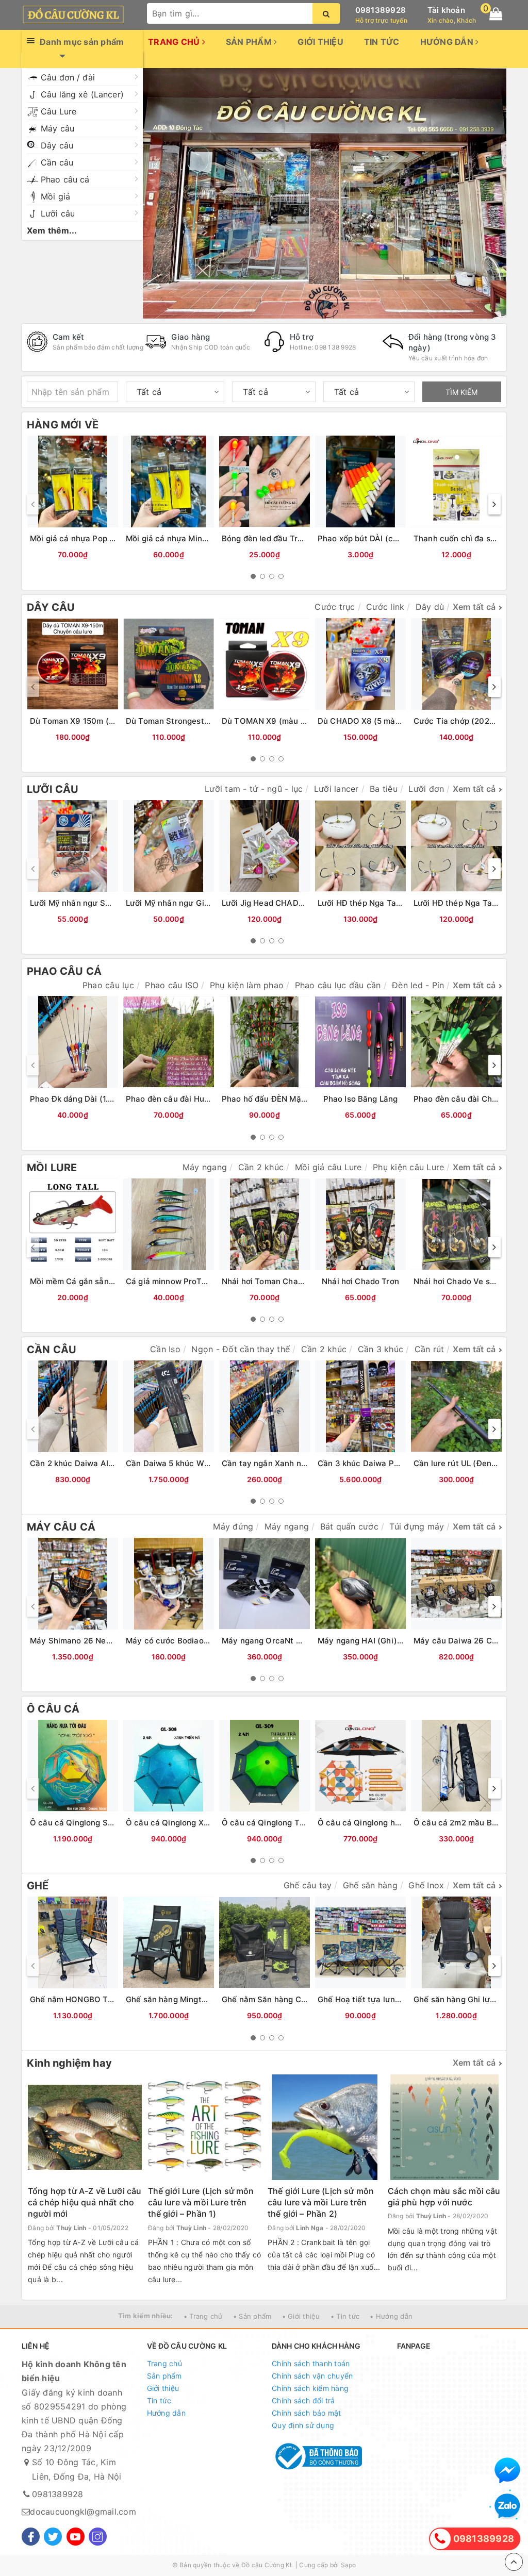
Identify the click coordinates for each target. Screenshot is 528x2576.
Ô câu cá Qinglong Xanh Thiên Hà (190, 1823)
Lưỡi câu (58, 213)
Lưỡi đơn (426, 789)
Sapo (349, 2565)
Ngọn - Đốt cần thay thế (241, 1349)
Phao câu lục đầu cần (338, 985)
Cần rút (430, 1349)
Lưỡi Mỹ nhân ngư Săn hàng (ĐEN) (95, 903)
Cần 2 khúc (261, 1167)
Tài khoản (446, 10)
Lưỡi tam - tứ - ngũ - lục (254, 789)
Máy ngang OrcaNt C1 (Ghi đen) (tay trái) (301, 1641)
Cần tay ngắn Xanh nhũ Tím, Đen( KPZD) (299, 1463)
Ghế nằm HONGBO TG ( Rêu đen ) (94, 1999)
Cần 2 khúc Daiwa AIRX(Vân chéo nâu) (103, 1463)
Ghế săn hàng (370, 1885)
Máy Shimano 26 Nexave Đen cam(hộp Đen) (114, 1641)
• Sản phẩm (252, 2316)
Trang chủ (175, 42)
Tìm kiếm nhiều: (146, 2316)
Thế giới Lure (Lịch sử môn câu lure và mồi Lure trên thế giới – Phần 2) (321, 2203)
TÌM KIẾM (461, 392)
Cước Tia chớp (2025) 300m (468, 721)
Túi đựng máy (417, 1526)
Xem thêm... (52, 230)
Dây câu (57, 145)
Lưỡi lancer (336, 789)
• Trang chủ (203, 2316)
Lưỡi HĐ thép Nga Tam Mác (465, 903)
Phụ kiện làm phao (247, 985)
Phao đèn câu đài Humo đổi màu (187, 1099)
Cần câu (57, 162)
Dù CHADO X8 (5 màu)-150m (373, 721)
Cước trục (335, 607)
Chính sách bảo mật (307, 2413)
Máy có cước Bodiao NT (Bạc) (183, 1641)
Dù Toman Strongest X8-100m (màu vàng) (206, 721)
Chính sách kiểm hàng (310, 2388)
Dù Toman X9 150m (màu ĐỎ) (86, 721)
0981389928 (381, 10)
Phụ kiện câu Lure (408, 1167)
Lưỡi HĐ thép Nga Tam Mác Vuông (383, 903)
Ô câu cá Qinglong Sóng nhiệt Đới (94, 1823)
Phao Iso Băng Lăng (361, 1099)
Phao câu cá (65, 179)
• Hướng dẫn (391, 2316)
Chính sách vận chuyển (312, 2376)
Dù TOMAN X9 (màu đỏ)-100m (280, 721)
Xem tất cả (474, 607)
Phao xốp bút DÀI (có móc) (368, 538)
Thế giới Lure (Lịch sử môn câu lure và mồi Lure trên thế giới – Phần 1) (201, 2203)
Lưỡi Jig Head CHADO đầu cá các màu (294, 903)
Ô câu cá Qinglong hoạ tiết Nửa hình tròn (396, 1823)
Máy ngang (205, 1167)
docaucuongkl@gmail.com (83, 2512)
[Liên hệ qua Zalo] (507, 2506)
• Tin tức (345, 2316)
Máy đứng (233, 1526)
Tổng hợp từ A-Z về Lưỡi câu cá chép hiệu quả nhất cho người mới (85, 2203)
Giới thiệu (320, 42)
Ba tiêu (384, 789)
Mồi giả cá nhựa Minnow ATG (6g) (190, 538)
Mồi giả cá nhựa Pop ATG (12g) (88, 538)
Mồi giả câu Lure (328, 1167)
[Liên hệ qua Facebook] (507, 2470)
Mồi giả (55, 196)
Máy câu (57, 128)
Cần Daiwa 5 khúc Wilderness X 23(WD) (202, 1463)
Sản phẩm (250, 42)
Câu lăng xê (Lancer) (82, 94)
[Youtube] (76, 2537)
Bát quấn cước (349, 1526)
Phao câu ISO (172, 985)
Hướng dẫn (448, 42)
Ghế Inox (426, 1885)
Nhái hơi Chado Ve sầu (456, 1281)
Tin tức (382, 42)
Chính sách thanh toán (311, 2363)
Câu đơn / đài (68, 77)
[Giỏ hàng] (496, 14)
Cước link (385, 607)
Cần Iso (165, 1349)
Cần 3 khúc (381, 1349)
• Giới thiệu (301, 2316)
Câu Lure (59, 111)
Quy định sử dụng (303, 2425)
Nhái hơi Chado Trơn (360, 1281)
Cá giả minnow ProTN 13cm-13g (186, 1281)
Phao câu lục (108, 985)
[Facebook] (31, 2537)
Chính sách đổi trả (303, 2400)
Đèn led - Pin (418, 985)
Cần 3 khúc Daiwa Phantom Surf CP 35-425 (401, 1463)
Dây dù (430, 607)
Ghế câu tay (308, 1885)
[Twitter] (53, 2537)
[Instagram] (98, 2537)
